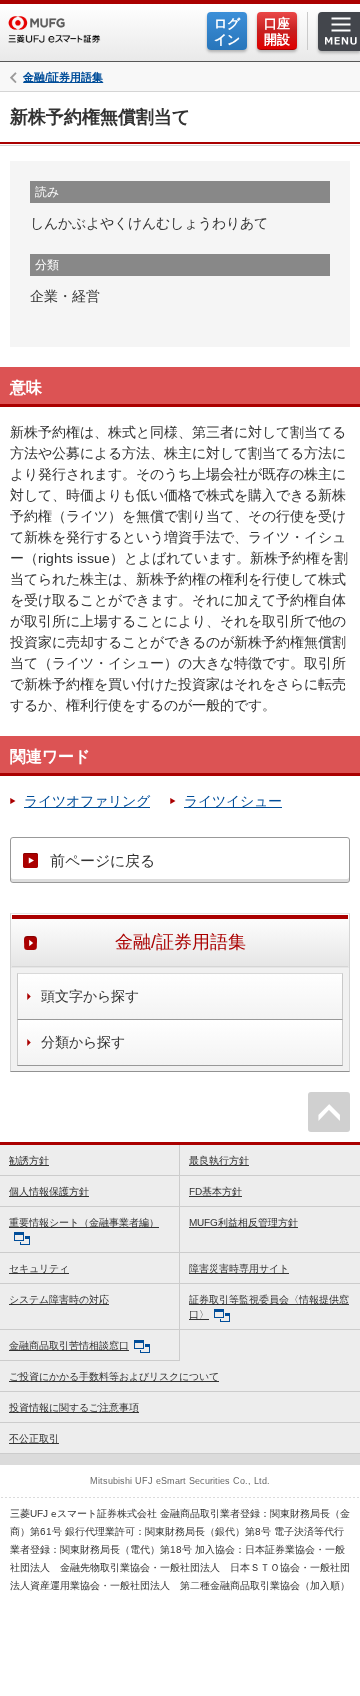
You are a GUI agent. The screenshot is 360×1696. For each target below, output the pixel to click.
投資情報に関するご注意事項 (74, 1407)
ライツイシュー (233, 801)
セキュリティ (39, 1268)
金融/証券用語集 (63, 77)
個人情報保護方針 (49, 1191)
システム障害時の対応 (59, 1299)
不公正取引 (34, 1438)
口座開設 (277, 31)
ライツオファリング (87, 801)
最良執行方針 (219, 1160)
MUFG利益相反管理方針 (243, 1222)
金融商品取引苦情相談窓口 (69, 1345)
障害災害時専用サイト (239, 1268)
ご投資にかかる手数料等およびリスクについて (114, 1376)
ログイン (227, 31)
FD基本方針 (215, 1191)
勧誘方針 (29, 1160)
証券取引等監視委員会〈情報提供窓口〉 (269, 1307)
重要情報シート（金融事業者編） (84, 1222)
